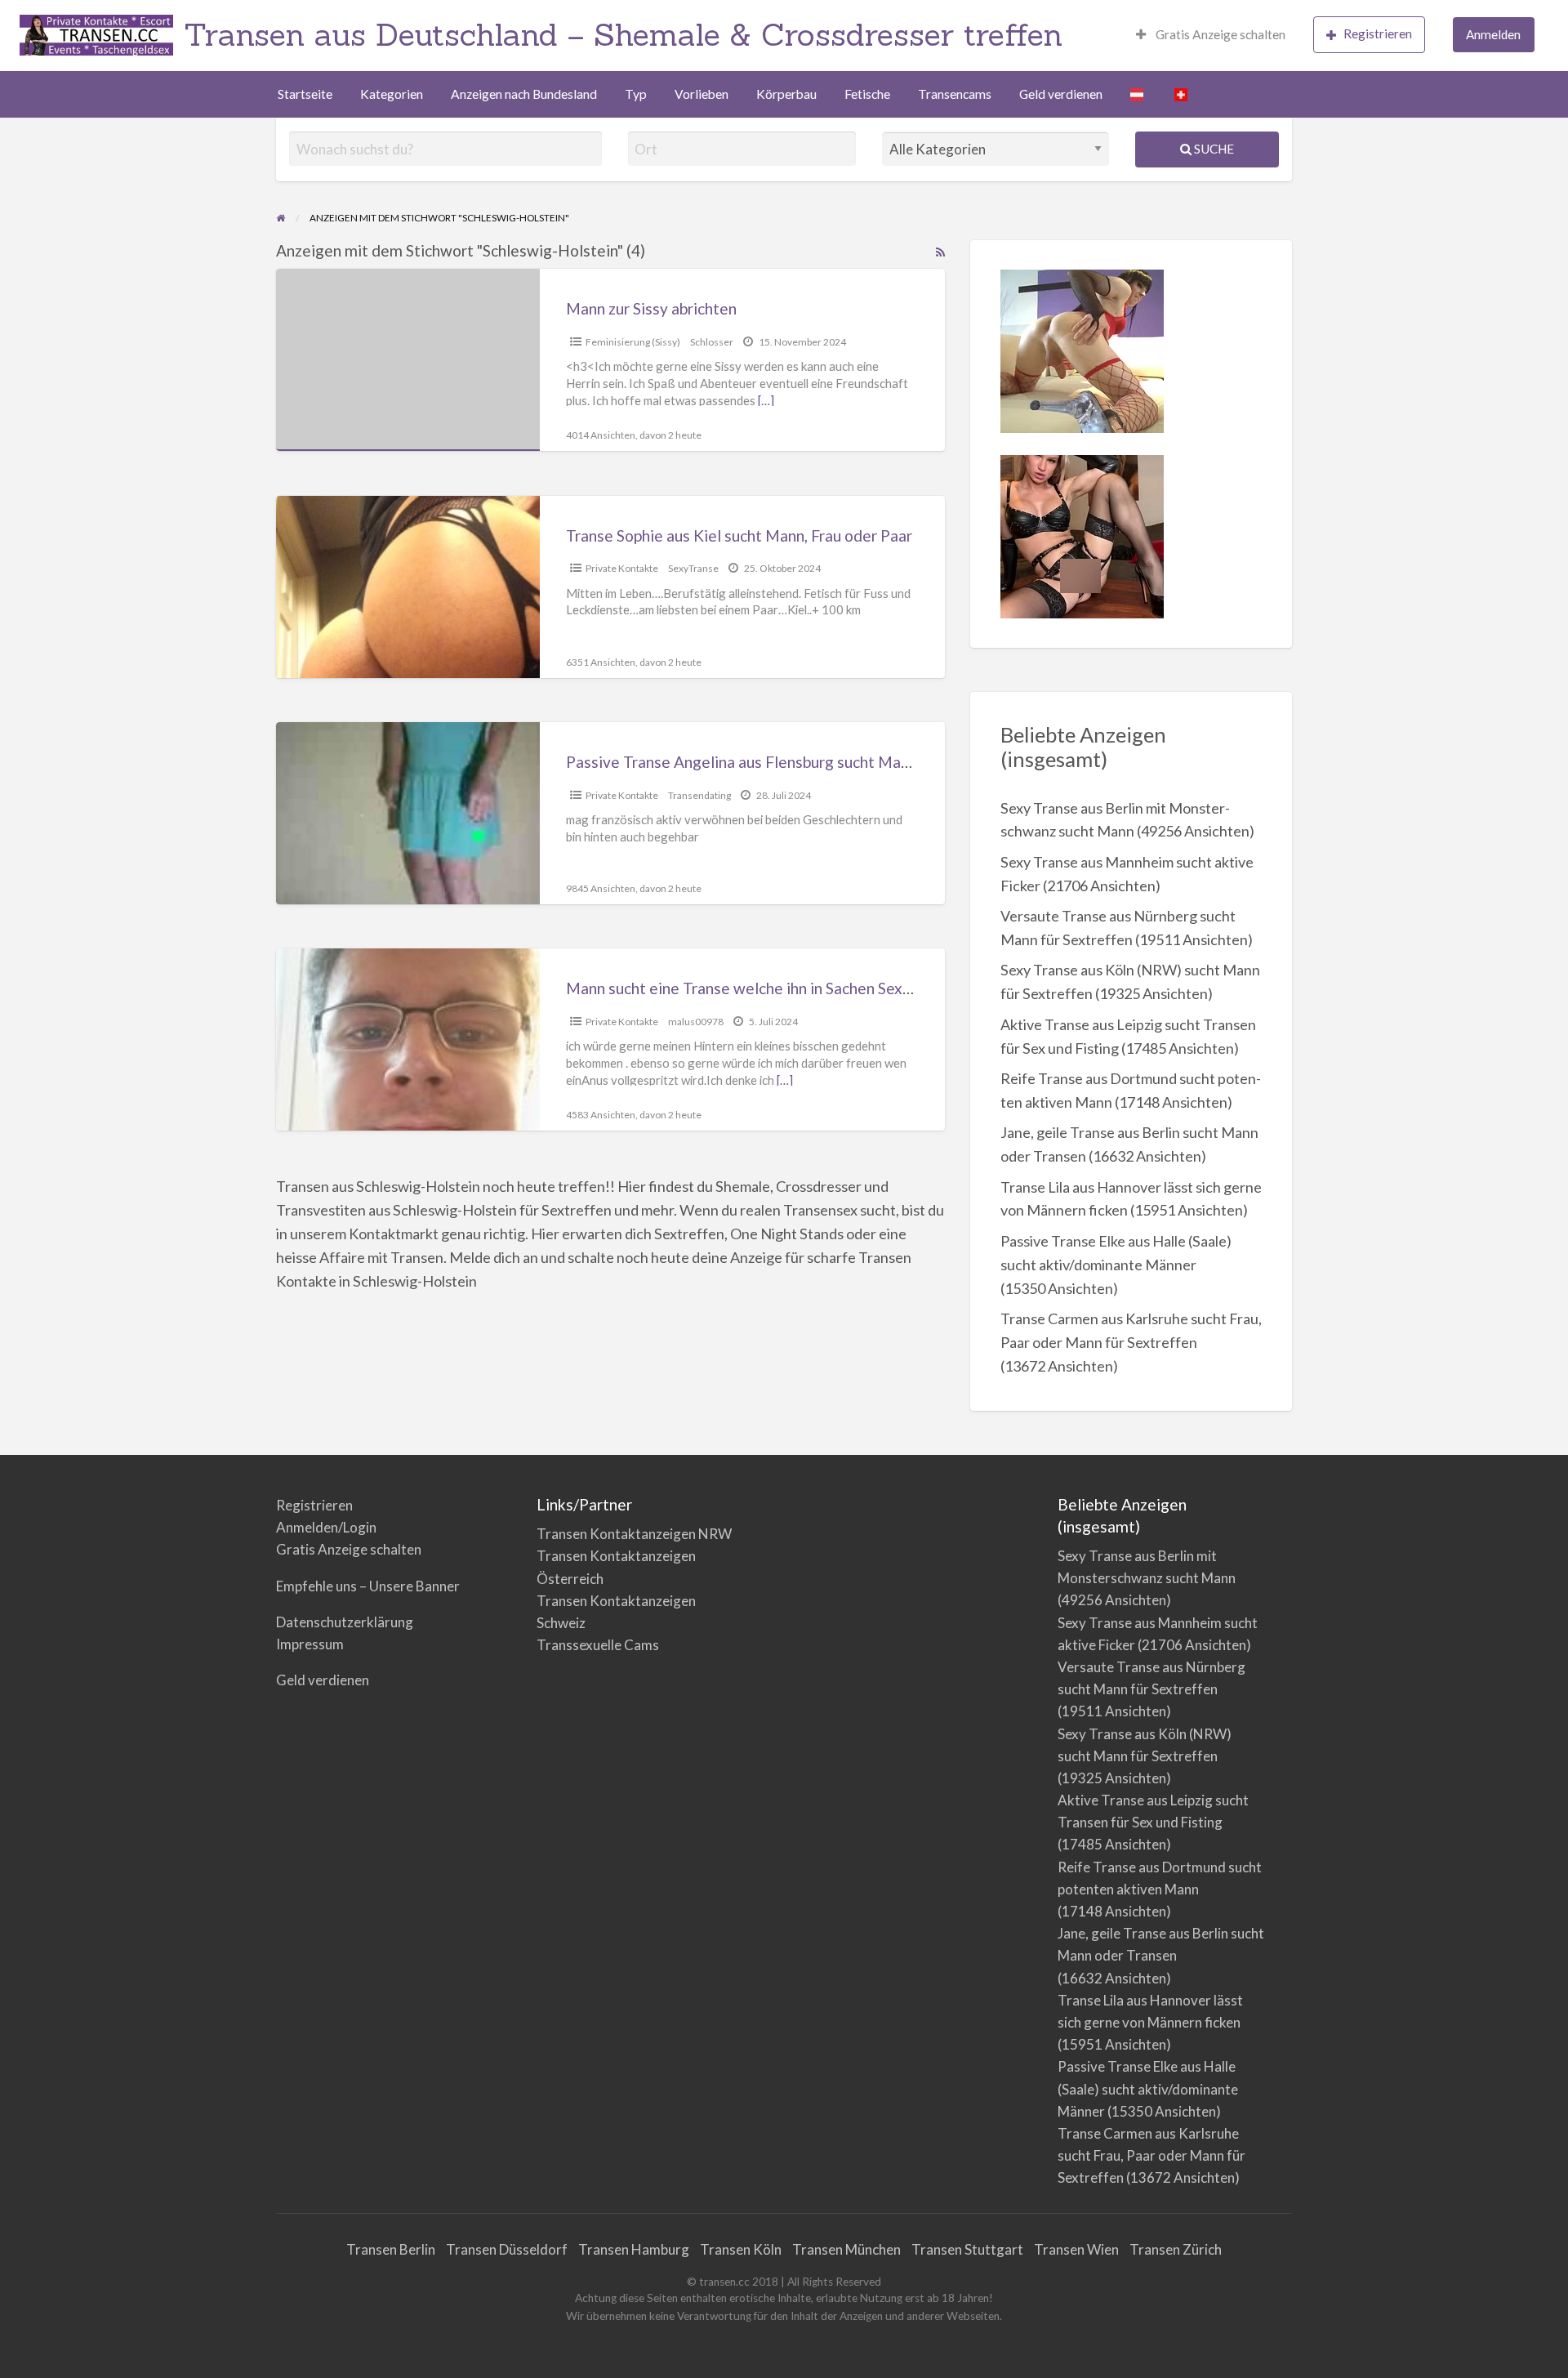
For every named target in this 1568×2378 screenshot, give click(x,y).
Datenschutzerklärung (345, 1622)
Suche (1213, 149)
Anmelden (1493, 34)
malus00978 (696, 1022)
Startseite (305, 94)
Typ (636, 94)
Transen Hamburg (634, 2249)
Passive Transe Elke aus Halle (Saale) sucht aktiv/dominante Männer (1148, 2088)
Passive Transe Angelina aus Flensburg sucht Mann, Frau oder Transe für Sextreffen (855, 762)
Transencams (955, 94)
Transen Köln (741, 2249)
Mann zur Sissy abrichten (651, 308)
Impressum (310, 1644)
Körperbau (786, 94)
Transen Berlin (391, 2249)
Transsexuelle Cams (598, 1645)
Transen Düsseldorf (507, 2249)
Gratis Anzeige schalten (1219, 34)
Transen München (846, 2249)
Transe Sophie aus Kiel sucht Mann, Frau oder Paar (739, 535)
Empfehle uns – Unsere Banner (368, 1586)
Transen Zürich (1176, 2249)
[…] (766, 400)
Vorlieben (702, 94)
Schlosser (712, 342)
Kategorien (392, 94)
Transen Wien (1076, 2249)
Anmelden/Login (326, 1527)
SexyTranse (693, 568)
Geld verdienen (1061, 94)
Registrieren (1378, 33)
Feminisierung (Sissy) (633, 342)
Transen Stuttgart (967, 2249)
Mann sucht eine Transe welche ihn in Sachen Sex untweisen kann (790, 988)
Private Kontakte (622, 568)
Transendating (699, 795)
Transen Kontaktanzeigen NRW (634, 1534)
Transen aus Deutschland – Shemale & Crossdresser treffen (623, 34)
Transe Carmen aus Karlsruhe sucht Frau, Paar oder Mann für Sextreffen (1151, 2155)
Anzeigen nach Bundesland (524, 94)
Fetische (867, 94)
